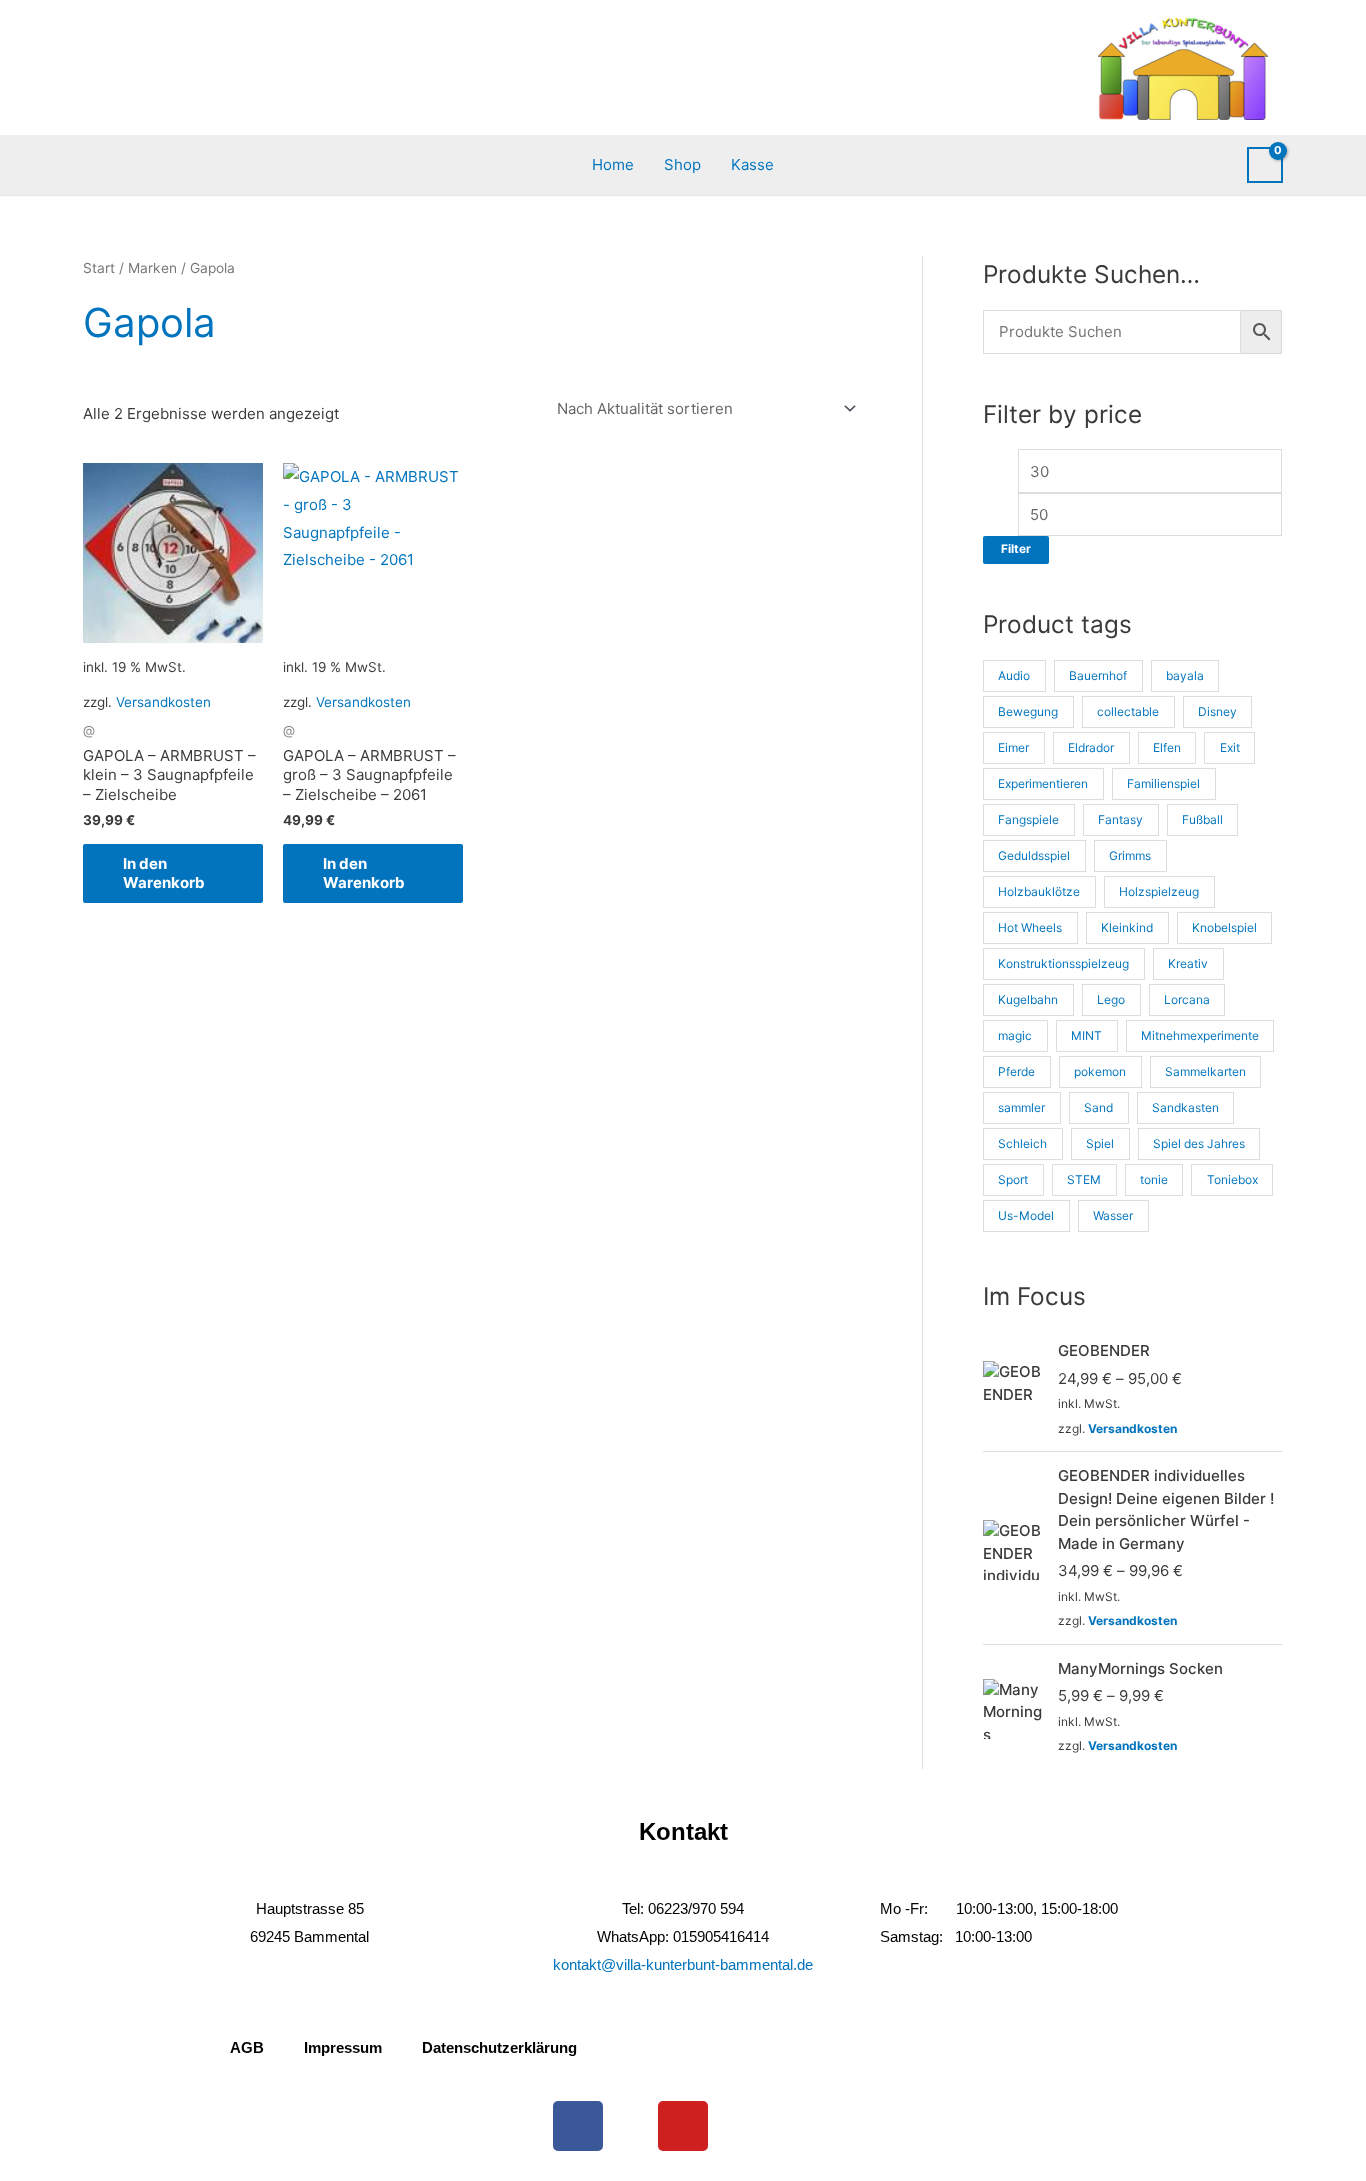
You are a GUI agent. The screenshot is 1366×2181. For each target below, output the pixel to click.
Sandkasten (1185, 1107)
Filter (1016, 549)
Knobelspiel (1224, 927)
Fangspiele (1028, 819)
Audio (1014, 675)
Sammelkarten (1205, 1071)
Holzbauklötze (1039, 891)
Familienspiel (1163, 783)
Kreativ (1188, 963)
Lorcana (1187, 999)
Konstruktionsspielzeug (1063, 963)
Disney (1217, 711)
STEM (1084, 1179)
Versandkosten (163, 702)
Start (99, 268)
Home (613, 164)
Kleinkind (1127, 927)
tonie (1154, 1179)
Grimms (1130, 855)
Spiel (1100, 1143)
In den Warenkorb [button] (164, 873)
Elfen (1167, 747)
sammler (1021, 1107)
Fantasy (1120, 819)
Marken (152, 268)
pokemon (1100, 1071)
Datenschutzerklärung (499, 2047)
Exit (1230, 747)
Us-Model (1026, 1215)
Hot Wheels (1030, 927)
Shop (682, 164)
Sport (1013, 1179)
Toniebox (1232, 1179)
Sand (1098, 1107)
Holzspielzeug (1159, 891)
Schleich (1022, 1143)
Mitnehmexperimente (1200, 1035)
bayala (1185, 675)
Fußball (1202, 819)
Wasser (1113, 1215)
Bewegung (1028, 711)
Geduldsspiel (1034, 855)
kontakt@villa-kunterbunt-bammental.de (683, 1964)
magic (1015, 1035)
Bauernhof (1098, 675)
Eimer (1013, 747)
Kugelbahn (1028, 999)
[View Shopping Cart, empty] (1265, 165)
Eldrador (1091, 747)
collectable (1128, 711)
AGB (247, 2047)
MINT (1086, 1035)
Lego (1111, 999)
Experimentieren (1043, 783)
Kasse (752, 164)
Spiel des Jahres (1199, 1143)
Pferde (1016, 1071)
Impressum (343, 2047)
